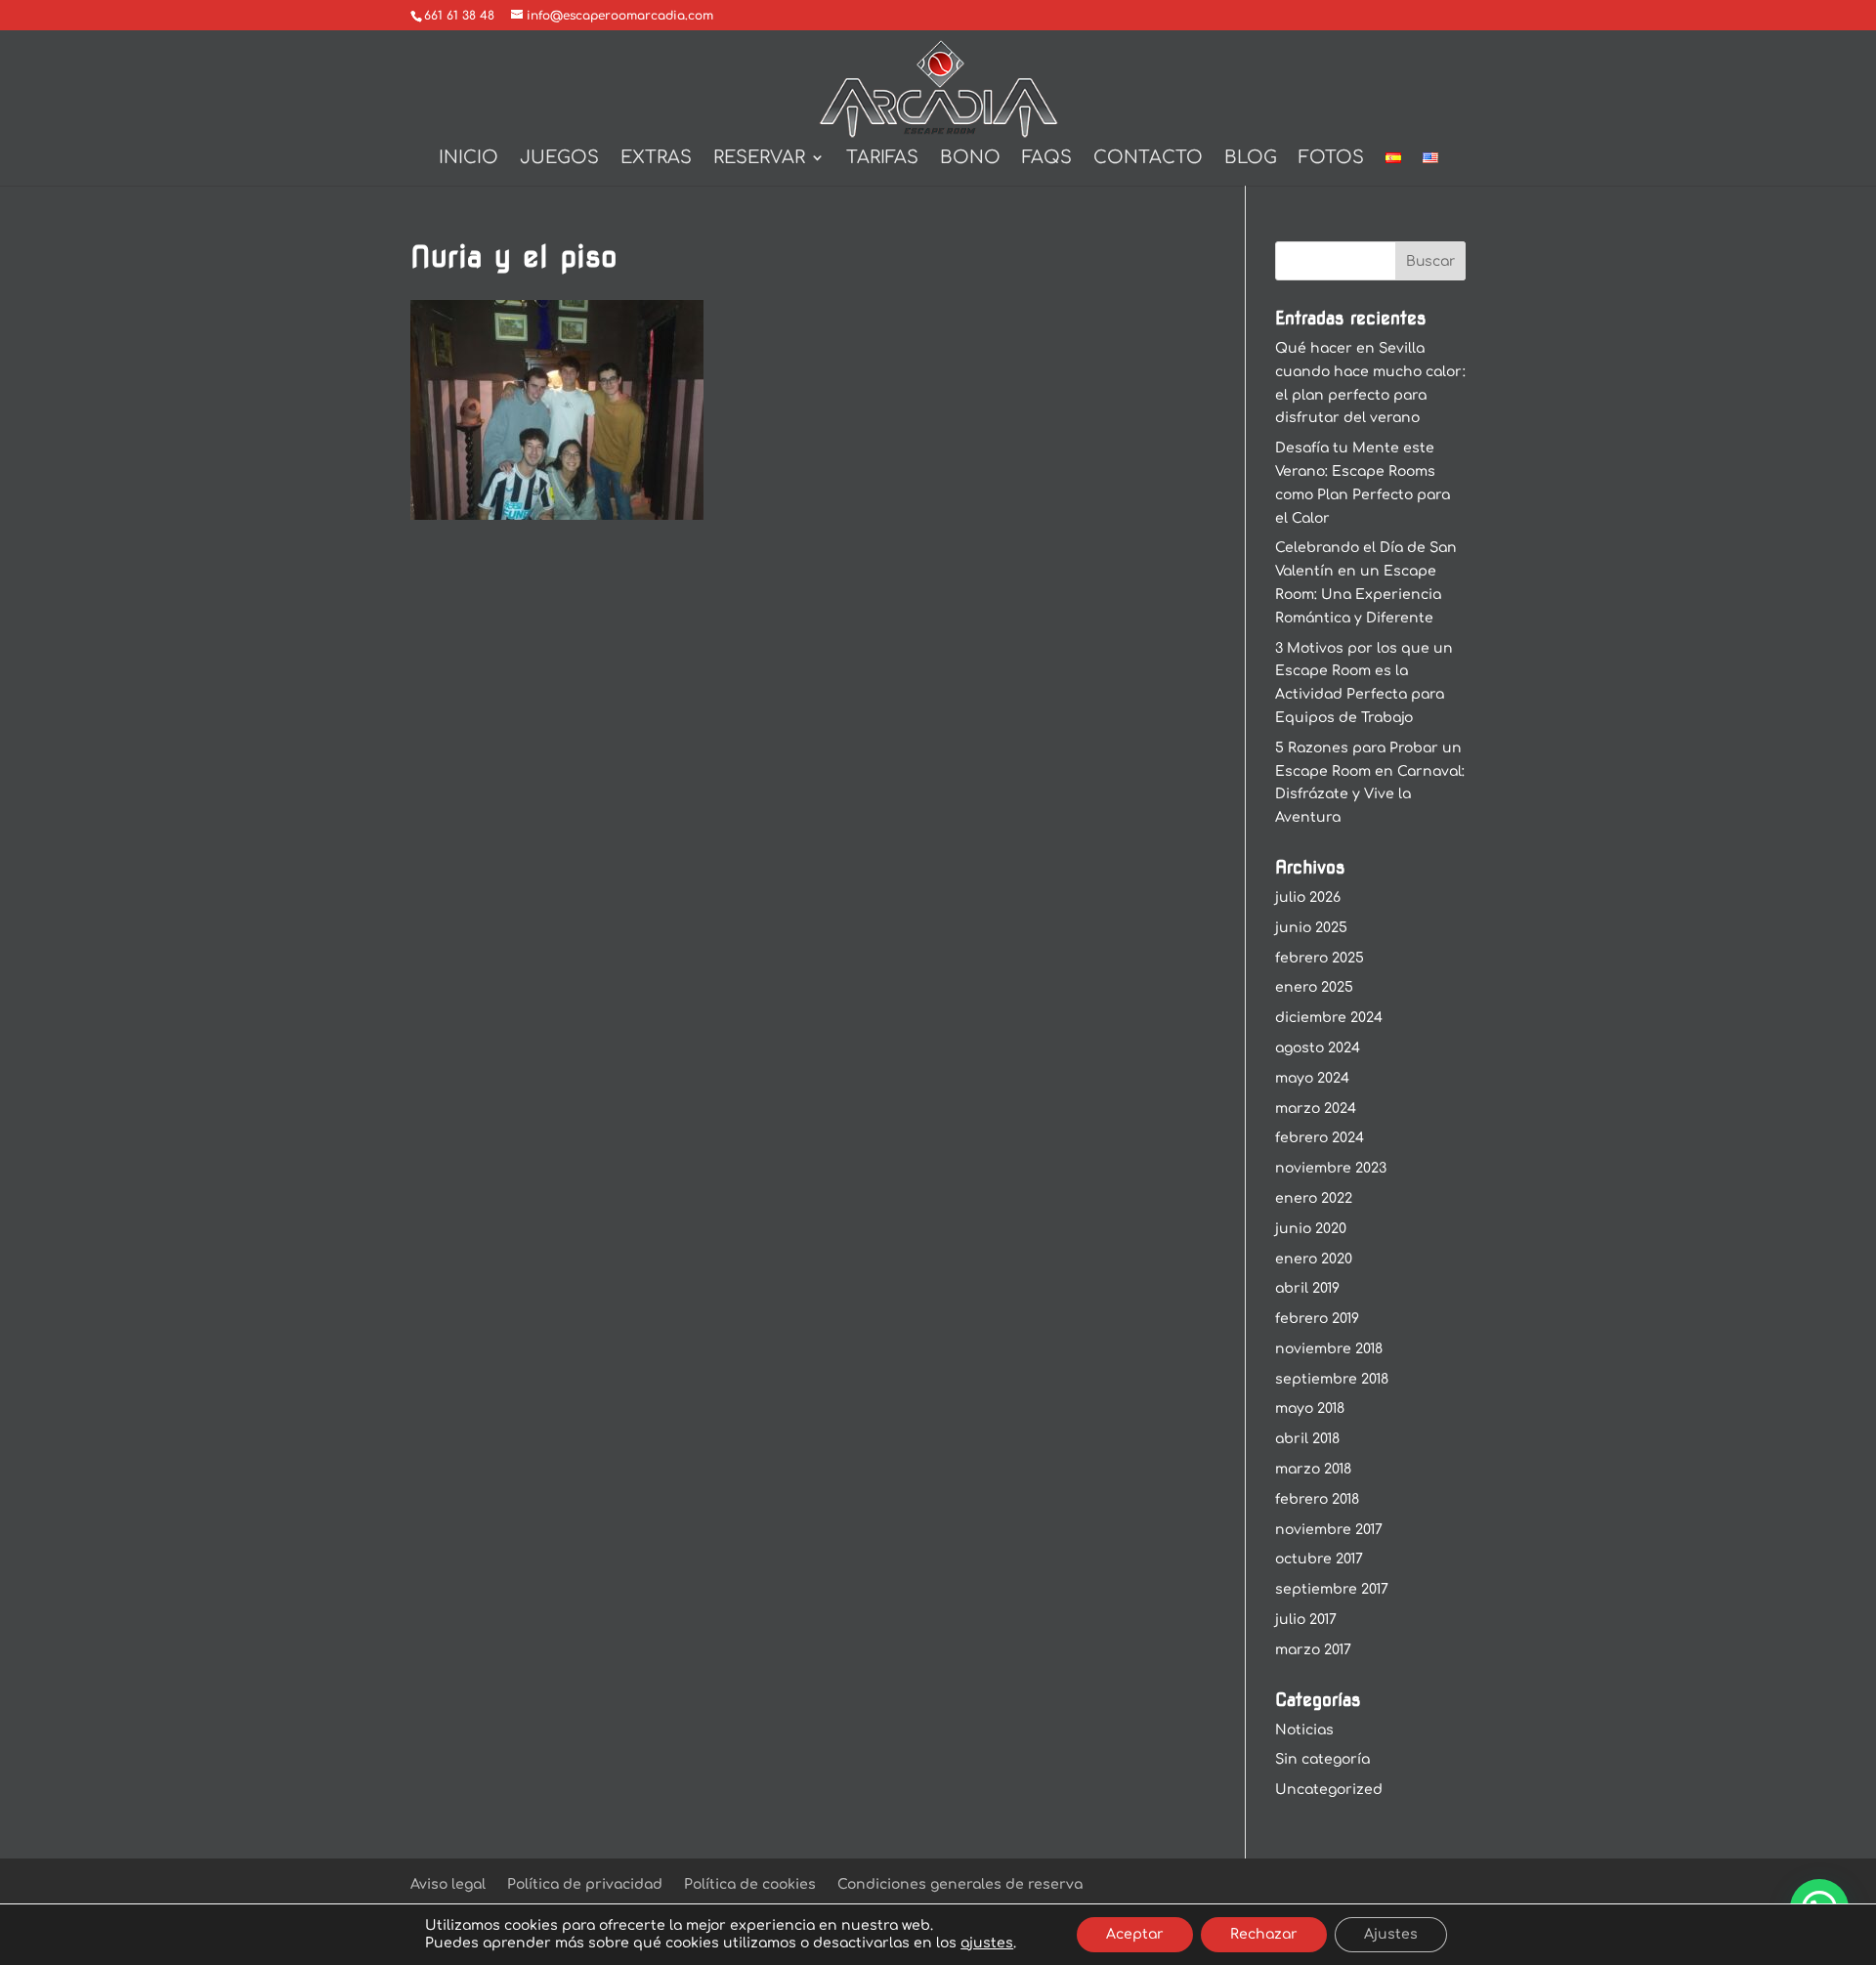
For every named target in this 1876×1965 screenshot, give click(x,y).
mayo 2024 (1312, 1078)
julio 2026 (1308, 897)
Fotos (1331, 159)
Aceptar (1135, 1934)
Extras (656, 159)
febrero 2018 (1317, 1499)
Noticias (1304, 1730)
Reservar (759, 159)
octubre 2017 (1319, 1559)
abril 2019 (1307, 1288)
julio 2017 (1306, 1620)
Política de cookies (750, 1884)
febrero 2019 (1317, 1319)
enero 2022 (1314, 1198)
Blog (1251, 159)
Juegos (559, 159)
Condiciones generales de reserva (960, 1884)
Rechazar (1264, 1934)
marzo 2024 (1316, 1109)
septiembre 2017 (1332, 1589)
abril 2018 (1307, 1439)
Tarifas (882, 159)
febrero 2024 (1320, 1138)
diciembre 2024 (1329, 1018)
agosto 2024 (1318, 1048)
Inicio (469, 159)
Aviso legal (448, 1884)
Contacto (1148, 159)
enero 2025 (1314, 987)
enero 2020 (1314, 1259)
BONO (970, 159)
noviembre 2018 (1329, 1349)
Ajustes (1391, 1934)
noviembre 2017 (1329, 1530)
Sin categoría (1322, 1759)
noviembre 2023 (1331, 1168)
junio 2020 (1311, 1229)
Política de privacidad (585, 1884)
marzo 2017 (1313, 1650)
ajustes (987, 1943)
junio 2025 (1311, 928)
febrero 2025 (1320, 958)
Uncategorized (1329, 1790)
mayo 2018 (1310, 1409)
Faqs (1047, 159)
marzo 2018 (1313, 1469)
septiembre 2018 (1332, 1379)
